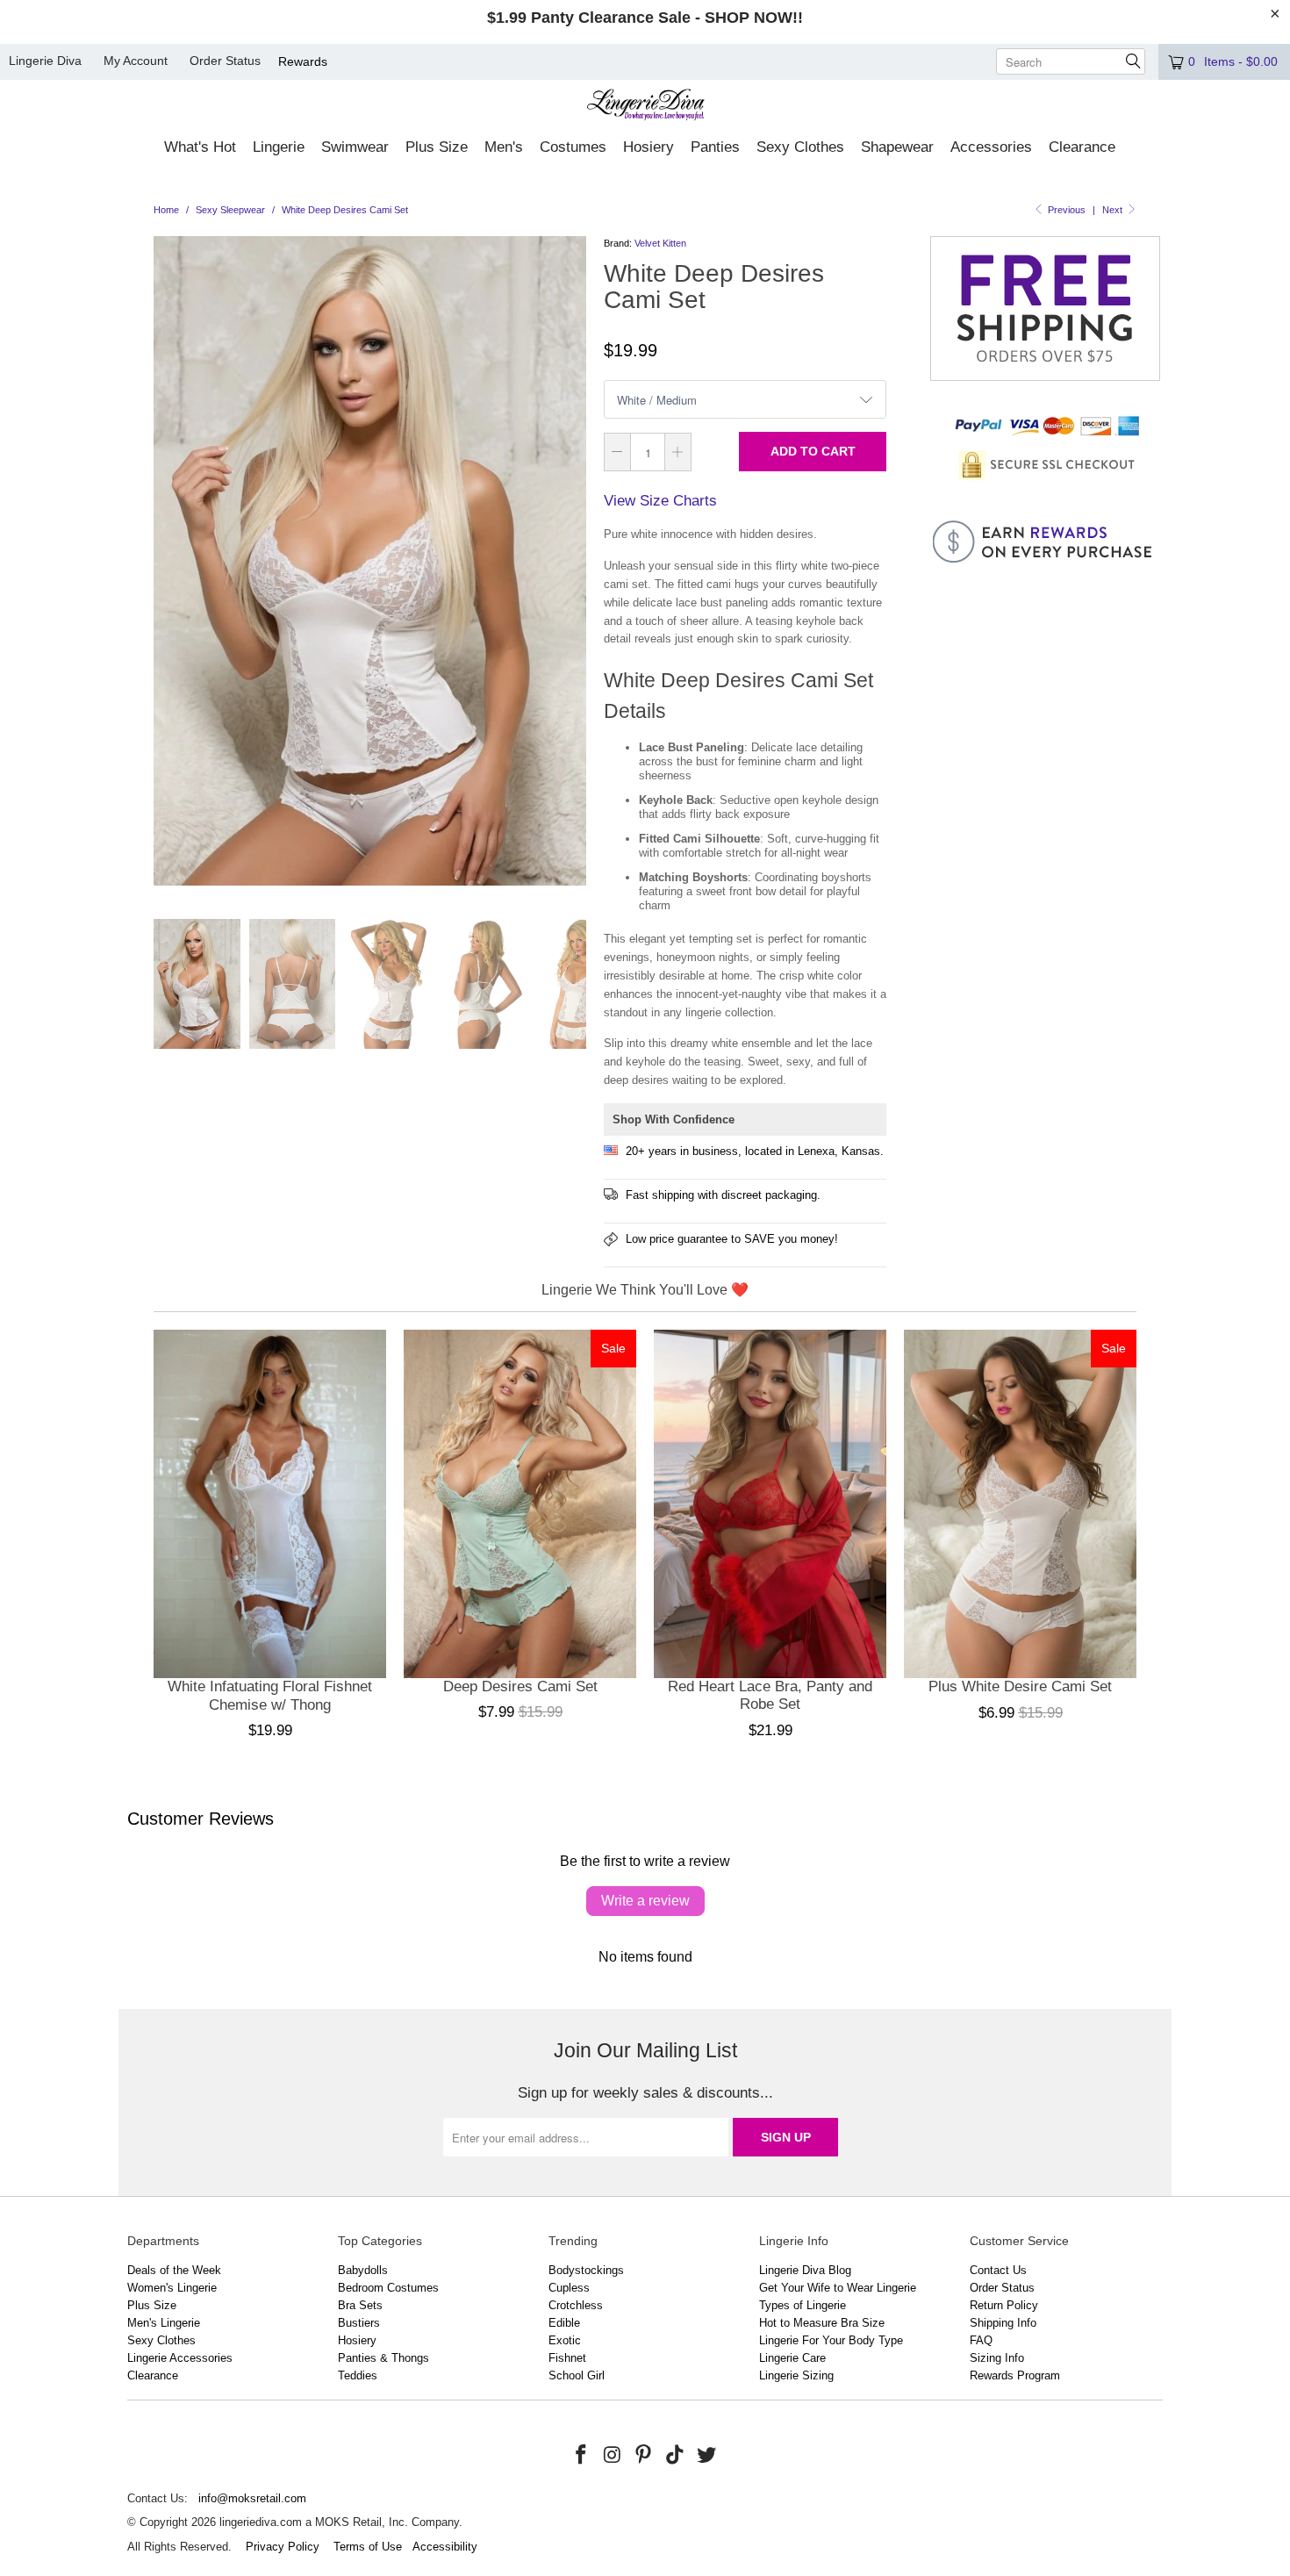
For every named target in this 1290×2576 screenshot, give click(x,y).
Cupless (569, 2288)
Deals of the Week (174, 2270)
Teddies (358, 2375)
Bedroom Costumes (388, 2288)
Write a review (645, 1901)
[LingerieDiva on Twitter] (706, 2456)
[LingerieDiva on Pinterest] (644, 2456)
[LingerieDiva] (645, 107)
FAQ (981, 2340)
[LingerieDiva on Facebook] (582, 2456)
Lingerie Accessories (180, 2358)
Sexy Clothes (161, 2340)
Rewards (303, 61)
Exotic (565, 2340)
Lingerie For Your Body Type (831, 2340)
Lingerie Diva (45, 61)
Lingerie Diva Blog (805, 2270)
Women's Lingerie (172, 2288)
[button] (200, 148)
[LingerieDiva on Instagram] (613, 2456)
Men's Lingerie (164, 2323)
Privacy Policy (283, 2547)
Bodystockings (586, 2270)
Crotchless (576, 2305)
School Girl (577, 2375)
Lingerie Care (792, 2358)
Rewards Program (1015, 2375)
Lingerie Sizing (796, 2375)
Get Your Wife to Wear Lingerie (838, 2288)
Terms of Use (368, 2547)
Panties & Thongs (383, 2358)
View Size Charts (660, 501)
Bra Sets (360, 2305)
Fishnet (567, 2358)
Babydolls (363, 2270)
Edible (564, 2323)
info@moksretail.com (252, 2498)
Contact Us (998, 2270)
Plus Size (152, 2305)
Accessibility (445, 2547)
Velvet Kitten (660, 243)
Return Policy (1004, 2305)
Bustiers (359, 2323)
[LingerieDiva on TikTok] (676, 2456)
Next (1114, 210)
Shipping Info (1003, 2323)
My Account (136, 61)
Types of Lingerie (803, 2305)
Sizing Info (997, 2358)
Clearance (153, 2375)
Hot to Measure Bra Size (822, 2323)
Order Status (225, 61)
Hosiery (357, 2340)
